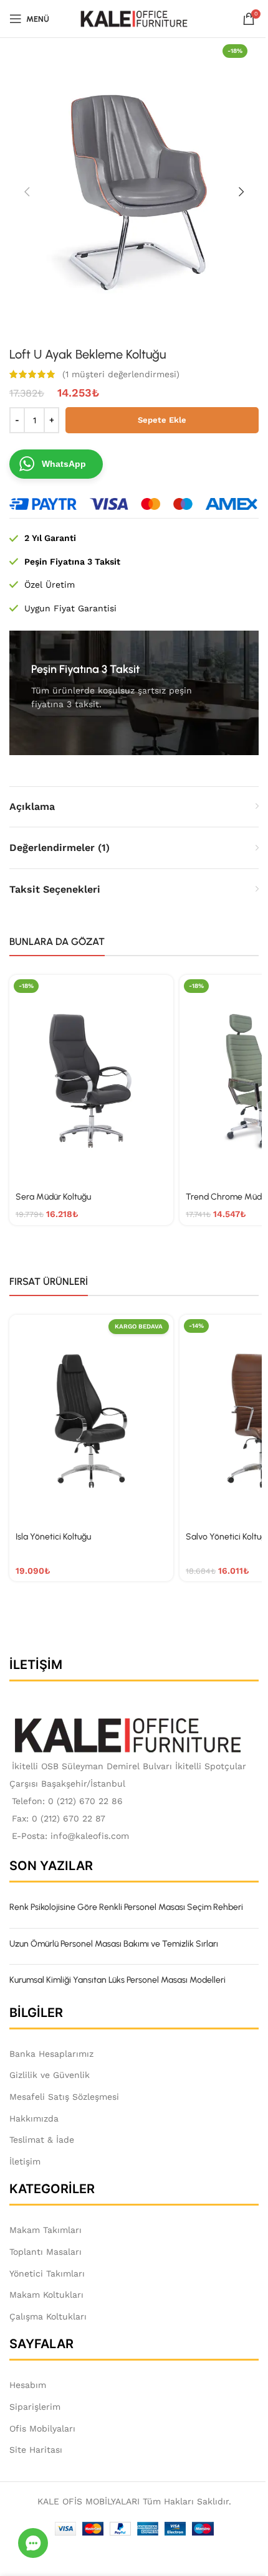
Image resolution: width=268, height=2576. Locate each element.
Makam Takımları (45, 2230)
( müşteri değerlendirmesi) (121, 374)
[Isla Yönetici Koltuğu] (91, 1420)
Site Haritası (36, 2450)
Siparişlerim (35, 2407)
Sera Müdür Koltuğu (53, 1197)
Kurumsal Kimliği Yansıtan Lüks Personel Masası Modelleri (117, 1980)
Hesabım (28, 2385)
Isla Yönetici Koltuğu (53, 1537)
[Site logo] (134, 18)
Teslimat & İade (42, 2140)
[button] (27, 192)
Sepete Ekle (162, 420)
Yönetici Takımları (47, 2273)
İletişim (25, 2161)
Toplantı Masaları (45, 2252)
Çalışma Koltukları (48, 2316)
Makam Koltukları (46, 2295)
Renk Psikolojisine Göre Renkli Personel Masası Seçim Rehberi (126, 1907)
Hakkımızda (34, 2118)
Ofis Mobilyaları (42, 2428)
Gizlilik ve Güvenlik (50, 2075)
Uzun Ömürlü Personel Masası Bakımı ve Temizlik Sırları (114, 1944)
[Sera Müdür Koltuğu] (91, 1080)
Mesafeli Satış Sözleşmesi (64, 2097)
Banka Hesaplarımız (51, 2054)
